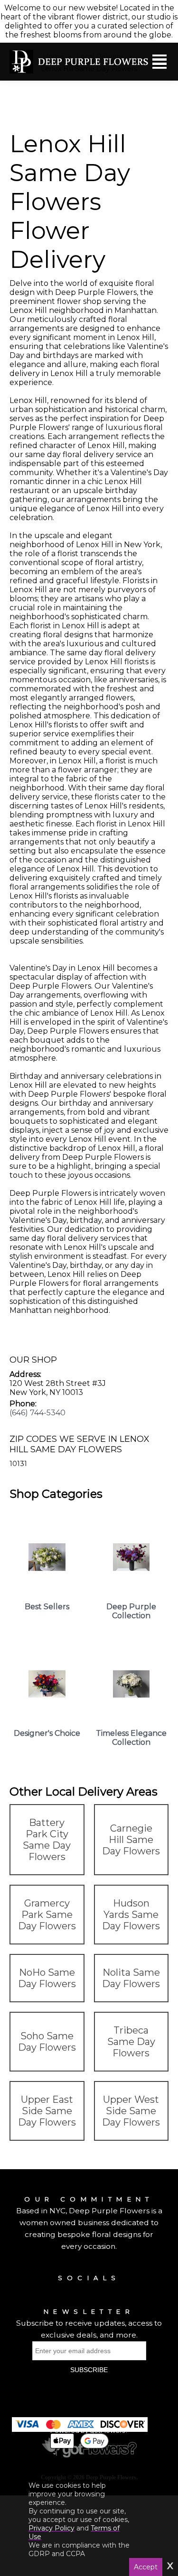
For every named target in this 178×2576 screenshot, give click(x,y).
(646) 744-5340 (37, 1413)
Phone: (23, 1404)
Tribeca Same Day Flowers (131, 2042)
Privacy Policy (52, 2528)
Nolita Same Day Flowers (131, 1978)
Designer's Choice (47, 1733)
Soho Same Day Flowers (47, 2042)
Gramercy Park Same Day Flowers (47, 1915)
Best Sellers (47, 1607)
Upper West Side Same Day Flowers (131, 2111)
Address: (25, 1374)
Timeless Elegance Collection (131, 1738)
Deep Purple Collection (131, 1611)
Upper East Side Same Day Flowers (47, 2111)
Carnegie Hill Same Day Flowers (131, 1840)
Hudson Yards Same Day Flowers (131, 1915)
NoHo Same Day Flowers (47, 1978)
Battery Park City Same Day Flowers (47, 1840)
